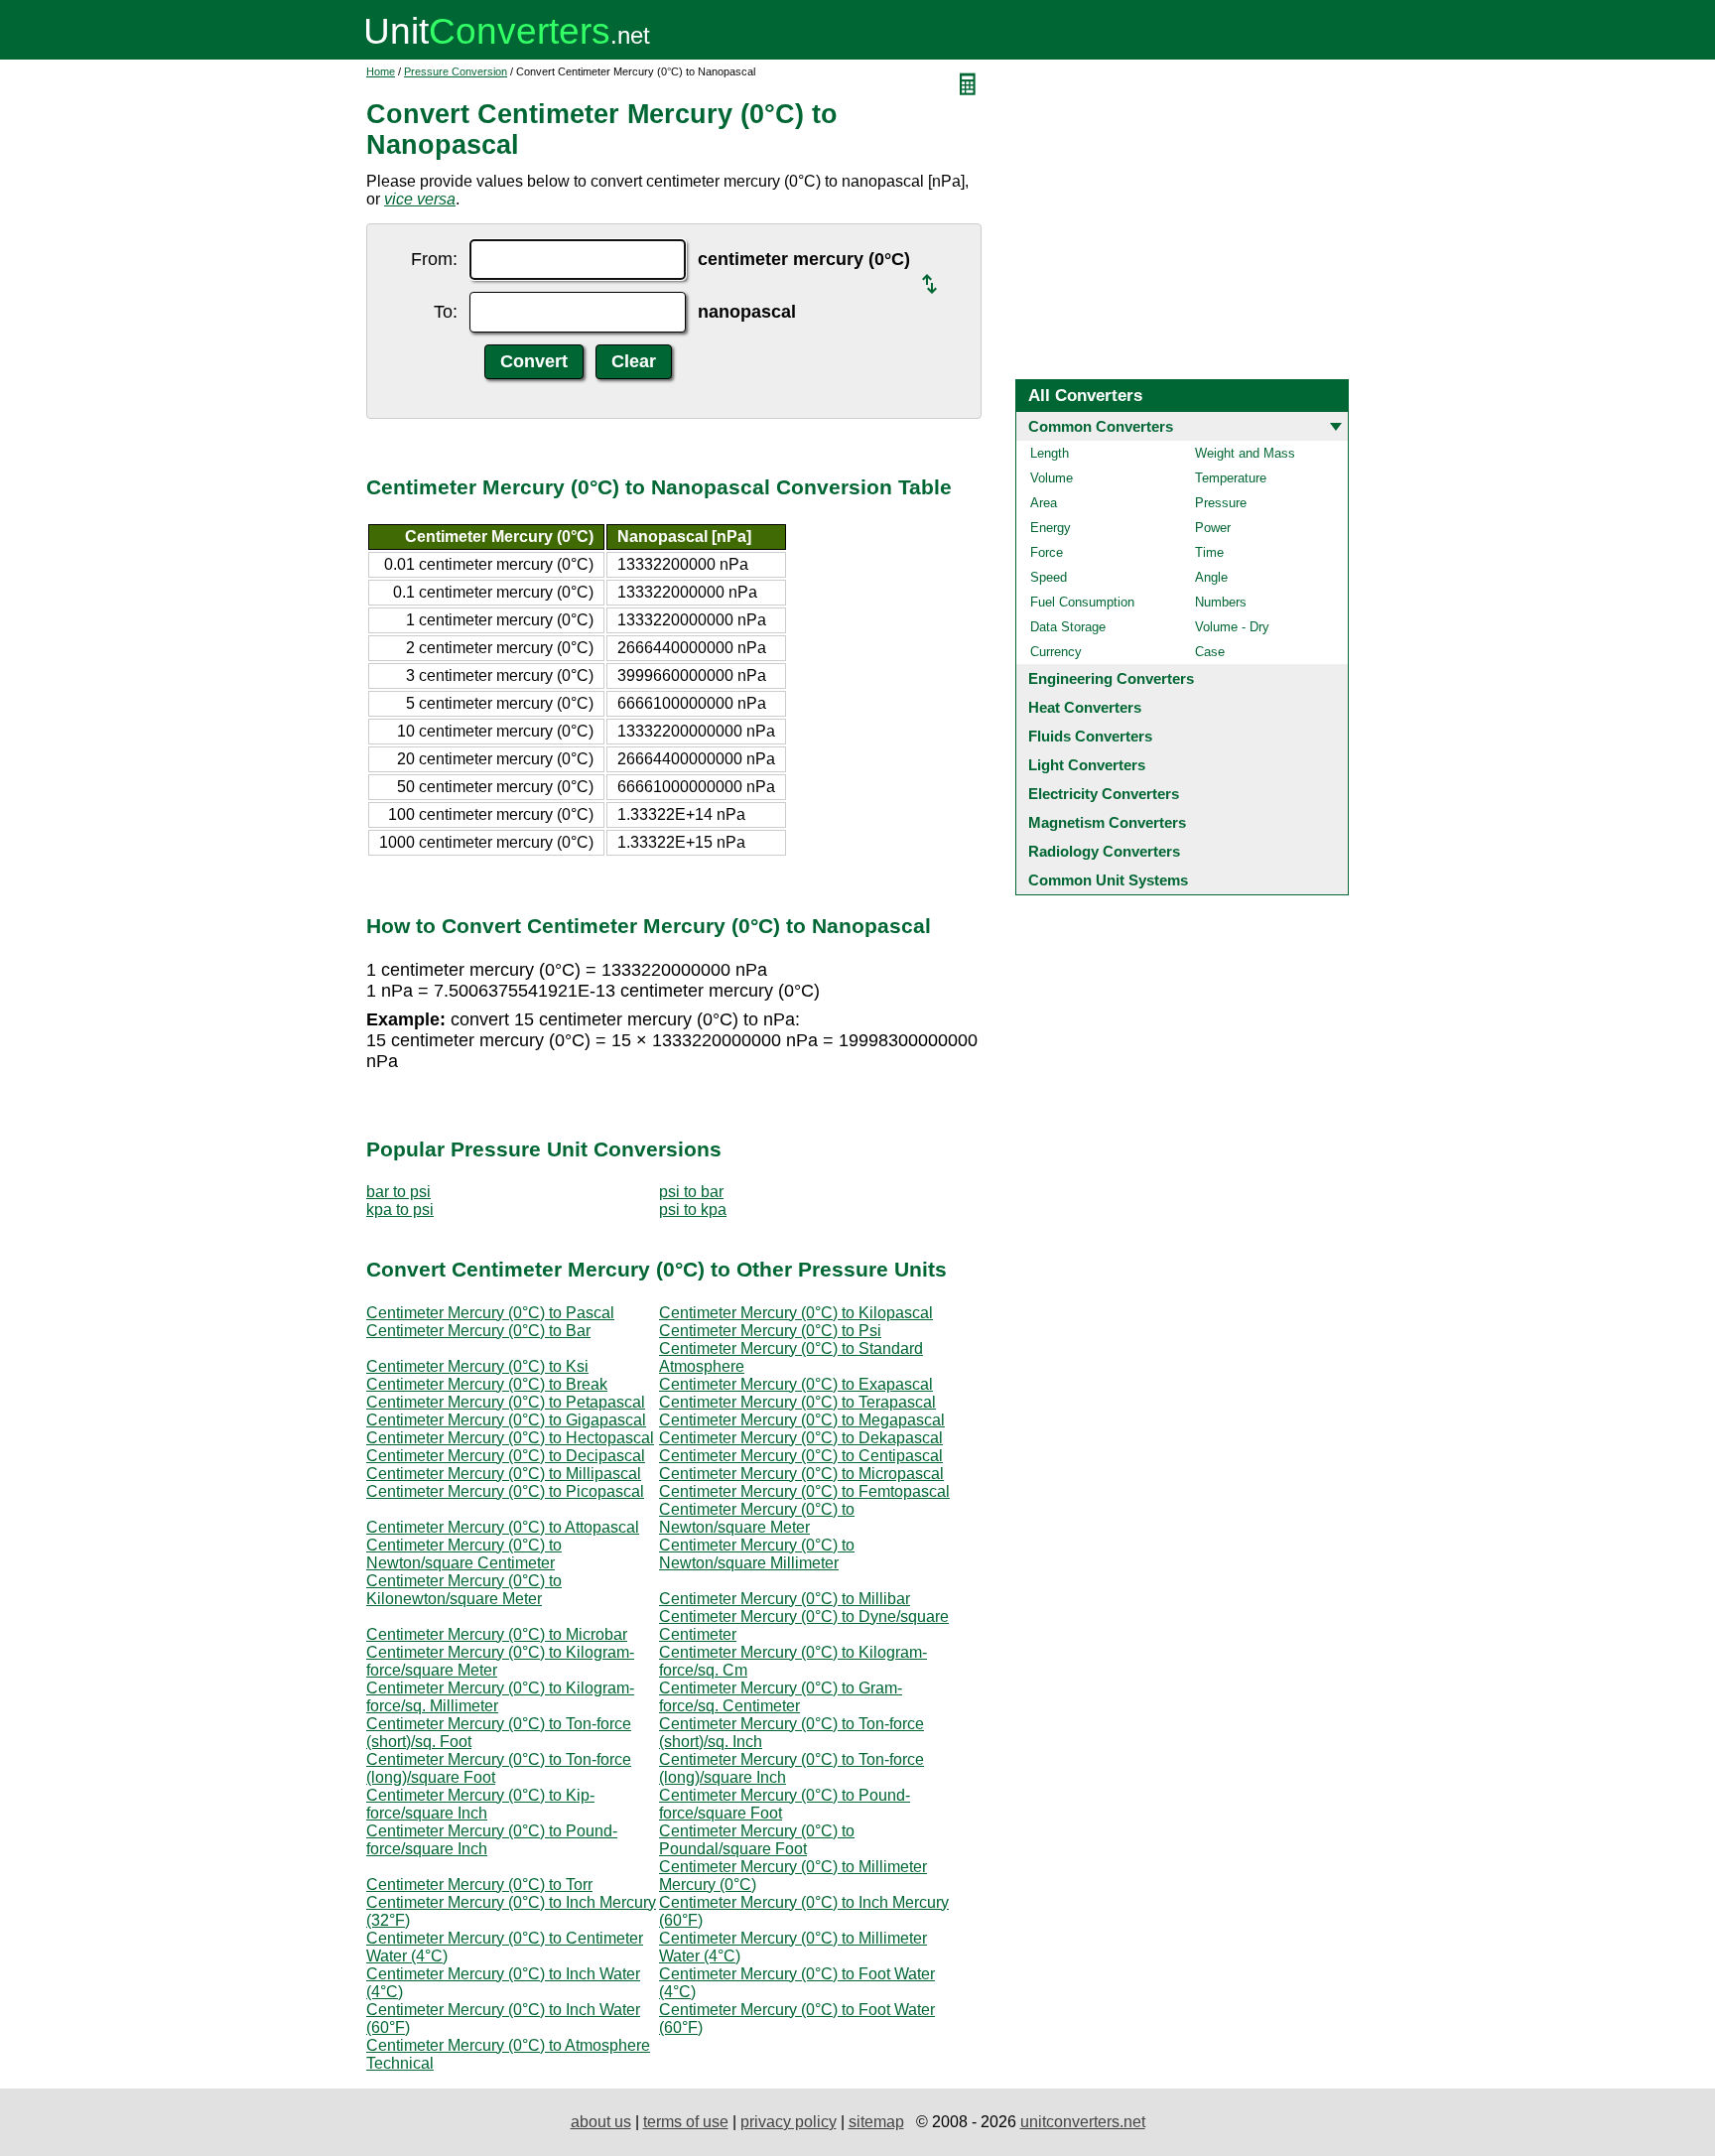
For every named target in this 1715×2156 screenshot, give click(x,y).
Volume (1052, 478)
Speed (1049, 577)
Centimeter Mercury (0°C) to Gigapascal (506, 1420)
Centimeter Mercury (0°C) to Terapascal (797, 1402)
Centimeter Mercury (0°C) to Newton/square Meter (757, 1518)
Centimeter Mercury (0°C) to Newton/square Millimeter (757, 1554)
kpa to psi (400, 1210)
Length (1050, 453)
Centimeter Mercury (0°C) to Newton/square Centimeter (464, 1554)
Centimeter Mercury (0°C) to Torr (479, 1885)
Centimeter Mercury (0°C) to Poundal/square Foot (757, 1840)
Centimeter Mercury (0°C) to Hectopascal (510, 1438)
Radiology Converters (1104, 851)
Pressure (1221, 503)
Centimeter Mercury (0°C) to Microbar (497, 1634)
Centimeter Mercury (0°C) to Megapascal (802, 1420)
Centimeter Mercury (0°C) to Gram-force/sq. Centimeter (781, 1697)
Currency (1056, 652)
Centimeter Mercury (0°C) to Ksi (477, 1366)
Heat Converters (1085, 707)
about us (601, 2122)
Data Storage (1068, 627)
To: (446, 312)
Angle (1211, 577)
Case (1210, 652)
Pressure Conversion (456, 71)
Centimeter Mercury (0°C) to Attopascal (503, 1527)
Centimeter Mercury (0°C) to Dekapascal (801, 1438)
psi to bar (691, 1192)
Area (1044, 503)
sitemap (876, 2122)
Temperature (1231, 478)
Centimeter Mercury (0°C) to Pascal (490, 1313)
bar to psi (398, 1192)
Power (1213, 528)
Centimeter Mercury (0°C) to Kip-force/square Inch (480, 1804)
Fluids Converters (1090, 736)
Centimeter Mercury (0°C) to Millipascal (504, 1474)
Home (381, 71)
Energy (1051, 528)
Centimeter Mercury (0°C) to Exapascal (796, 1384)
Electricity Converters (1104, 794)
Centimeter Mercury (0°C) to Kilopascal (796, 1313)
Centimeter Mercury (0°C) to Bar (478, 1331)
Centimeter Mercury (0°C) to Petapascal (506, 1402)
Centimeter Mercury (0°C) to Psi (770, 1331)
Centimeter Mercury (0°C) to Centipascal (801, 1456)
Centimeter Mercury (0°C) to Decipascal (506, 1456)
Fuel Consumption (1082, 602)
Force (1047, 552)
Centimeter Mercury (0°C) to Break (487, 1384)
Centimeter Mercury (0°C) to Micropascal (801, 1474)
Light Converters (1087, 765)
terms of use (686, 2122)
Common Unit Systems (1108, 880)
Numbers (1221, 602)
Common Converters (1101, 426)
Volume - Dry (1232, 627)
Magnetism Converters (1107, 822)
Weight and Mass (1245, 453)
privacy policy (789, 2122)
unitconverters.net (1083, 2122)
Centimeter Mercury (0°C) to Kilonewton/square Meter (464, 1590)
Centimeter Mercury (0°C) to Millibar (785, 1599)
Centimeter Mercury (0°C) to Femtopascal (804, 1491)
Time (1209, 552)
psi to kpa (693, 1210)
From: (434, 259)
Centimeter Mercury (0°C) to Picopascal (505, 1491)
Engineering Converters (1111, 678)
